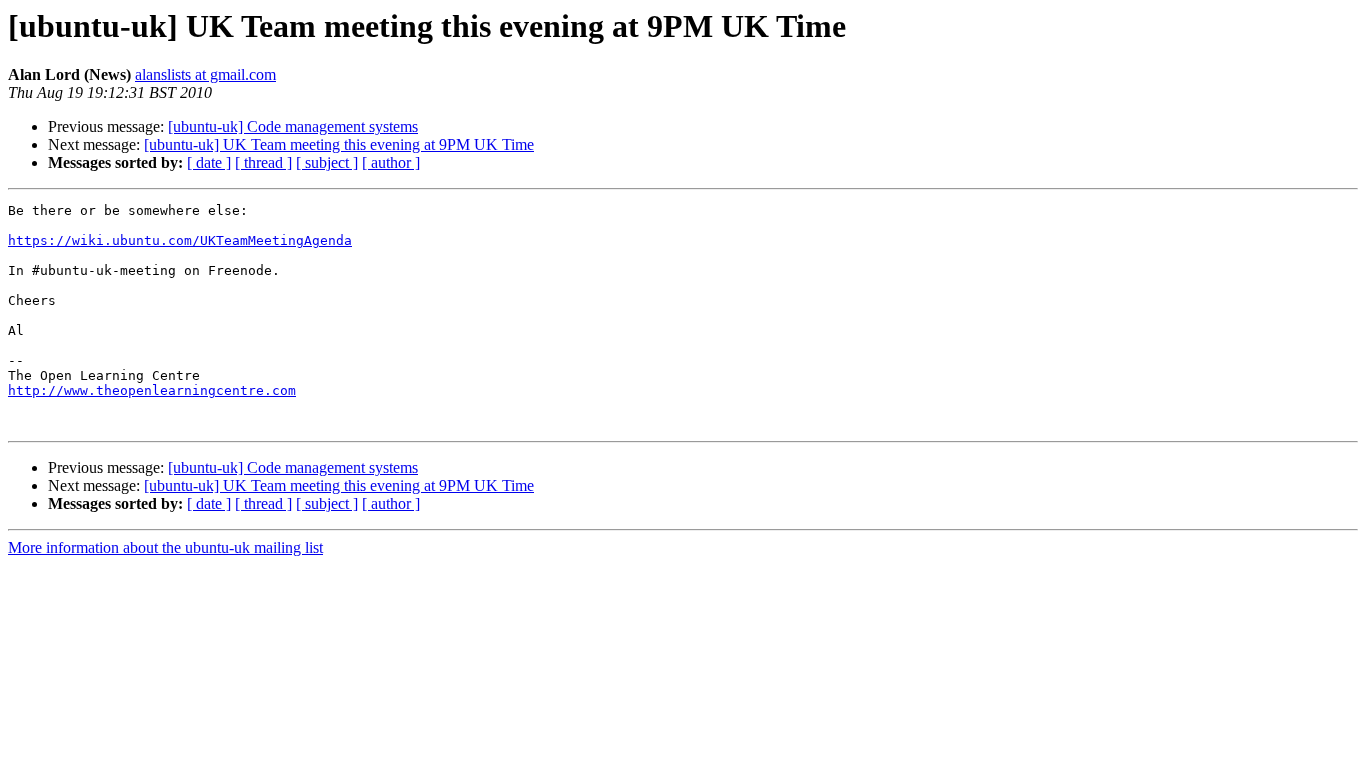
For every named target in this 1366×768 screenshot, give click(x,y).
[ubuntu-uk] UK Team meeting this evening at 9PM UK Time (339, 144)
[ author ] (391, 162)
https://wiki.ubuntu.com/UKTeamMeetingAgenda (180, 240)
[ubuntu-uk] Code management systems (293, 126)
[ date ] (209, 162)
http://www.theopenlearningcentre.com (152, 390)
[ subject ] (327, 162)
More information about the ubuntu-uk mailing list (165, 547)
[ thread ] (263, 162)
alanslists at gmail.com (205, 74)
